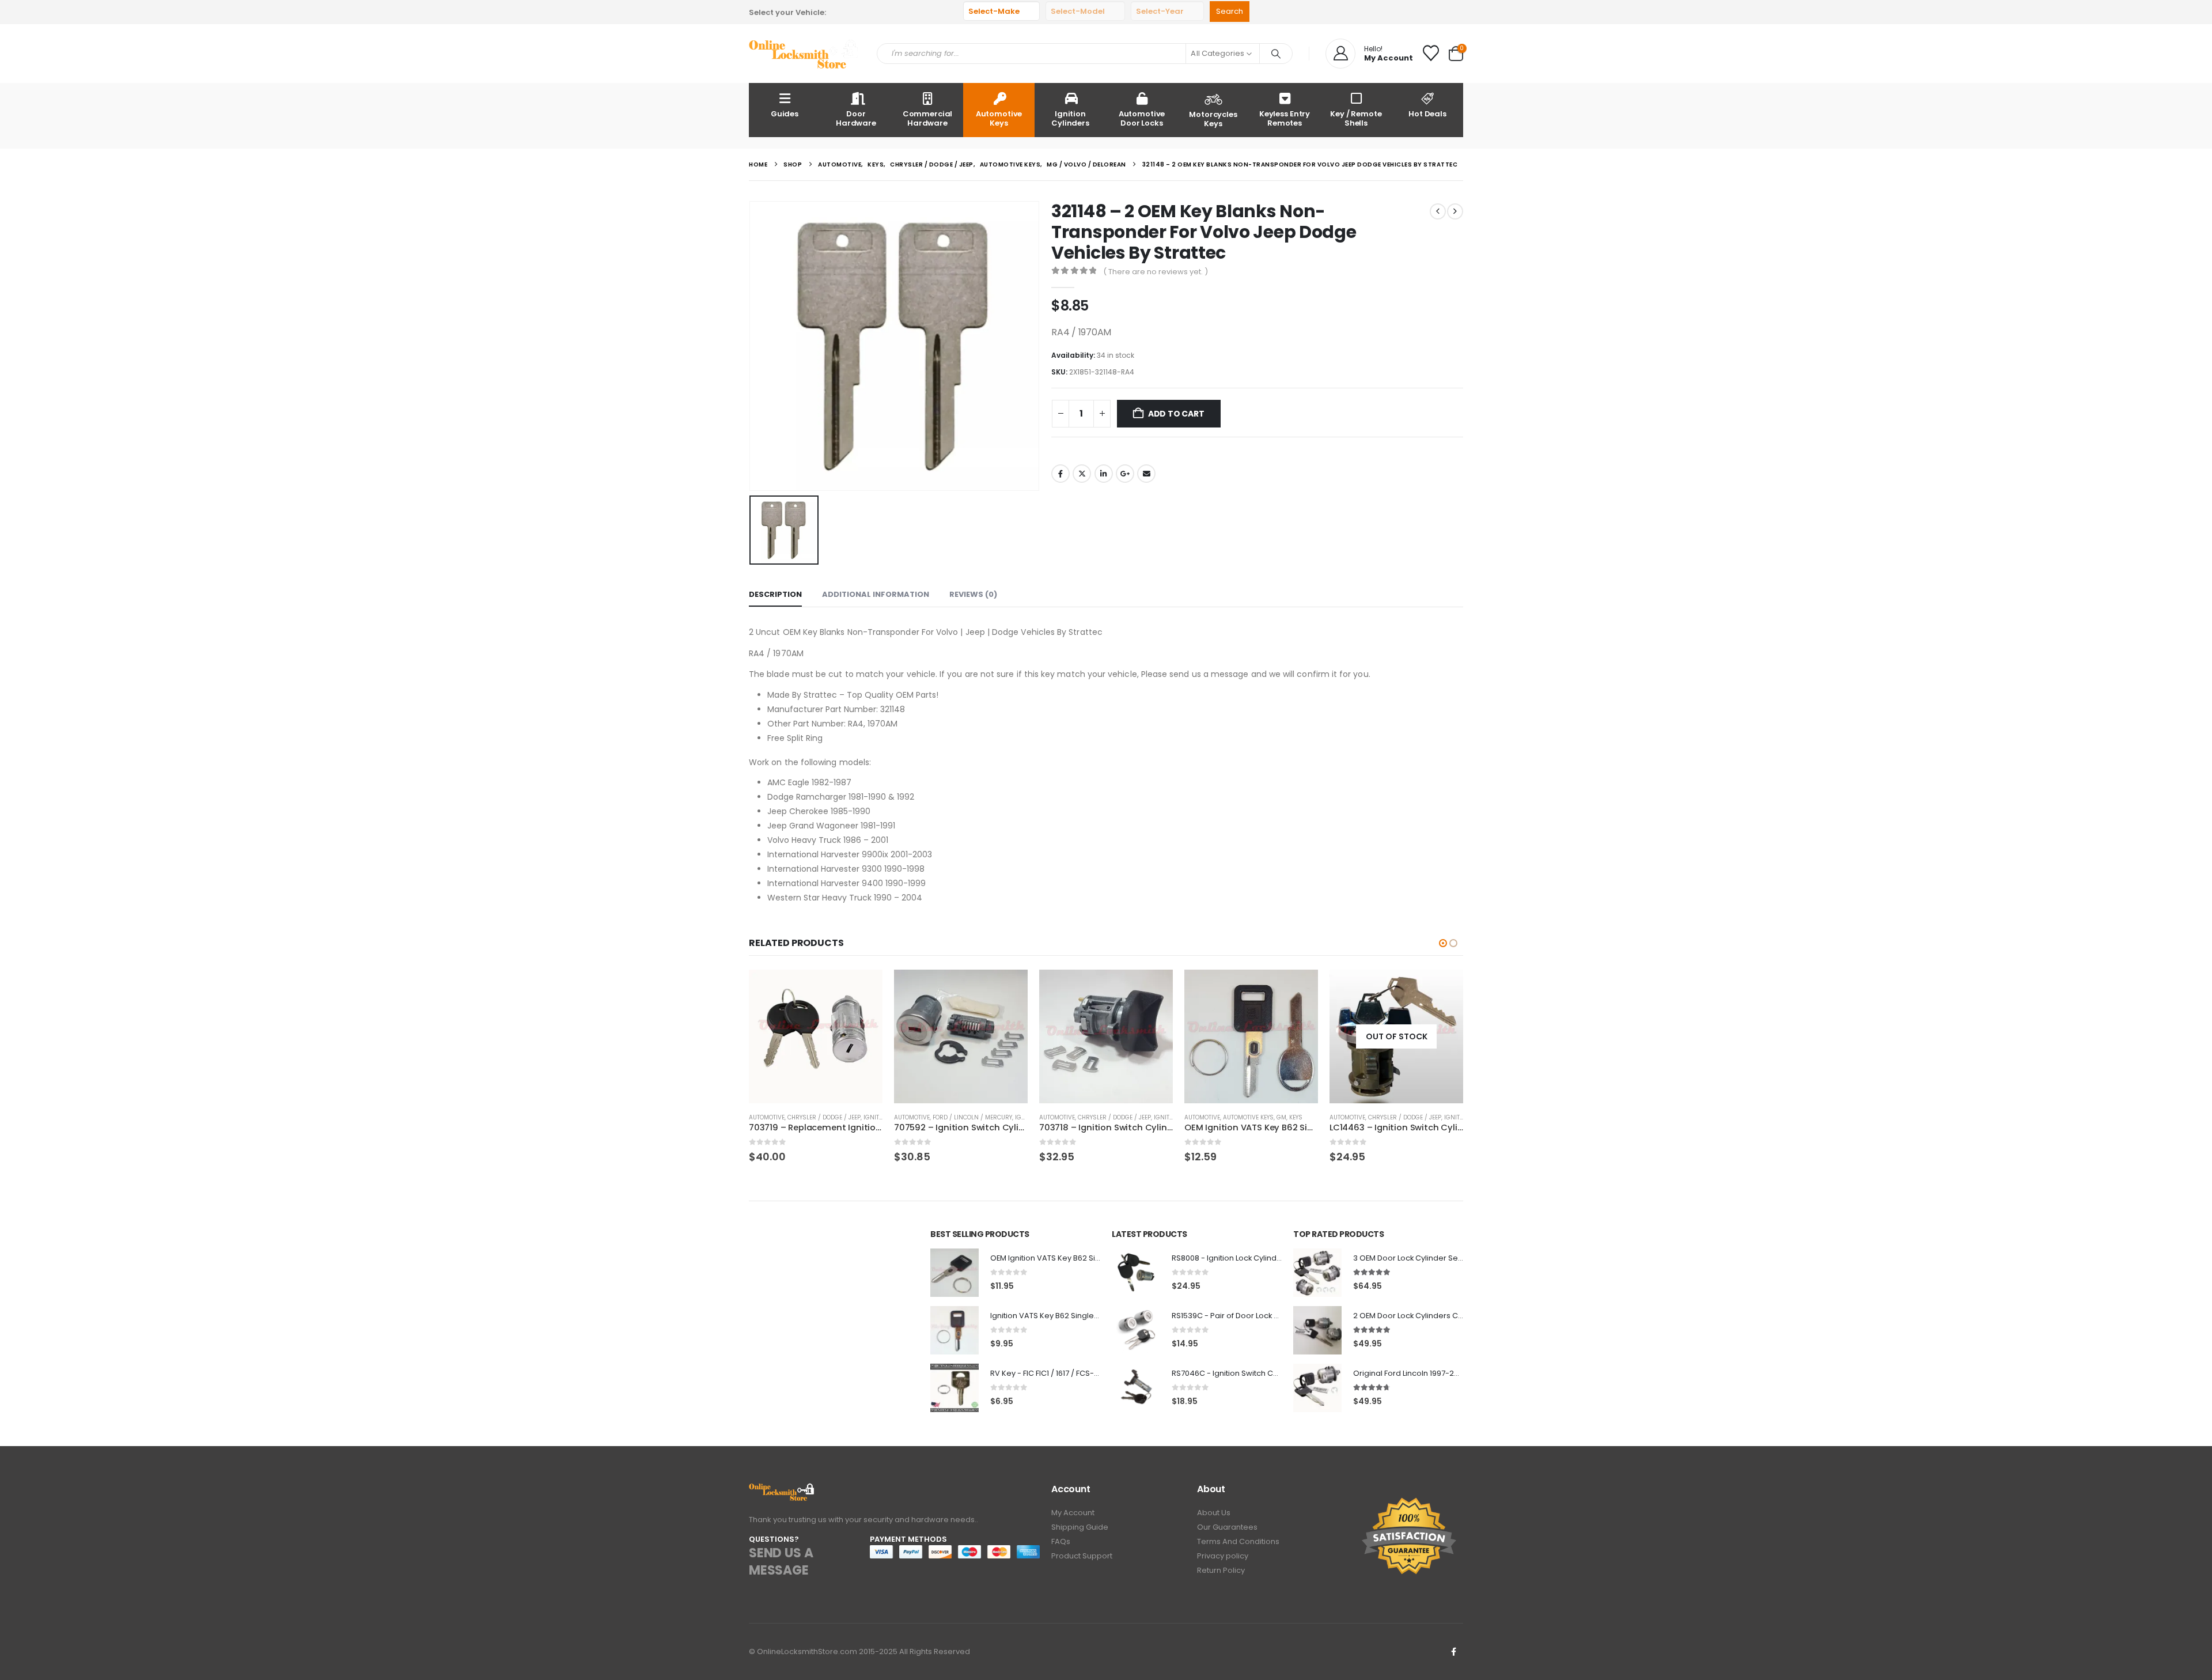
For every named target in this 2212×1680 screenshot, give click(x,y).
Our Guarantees (1227, 1527)
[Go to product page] (816, 1036)
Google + (1125, 474)
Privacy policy (1223, 1556)
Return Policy (1221, 1570)
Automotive (767, 1117)
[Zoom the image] (782, 1490)
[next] (1455, 211)
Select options (1299, 989)
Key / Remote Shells (1356, 118)
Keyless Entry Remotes (1285, 118)
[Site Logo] (804, 54)
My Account (1073, 1513)
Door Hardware (856, 118)
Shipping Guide (1080, 1527)
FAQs (1061, 1541)
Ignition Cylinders (1070, 118)
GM (1281, 1117)
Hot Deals (1427, 114)
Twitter (1082, 474)
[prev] (1438, 211)
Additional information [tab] (876, 594)
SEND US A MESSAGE (781, 1562)
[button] (1443, 943)
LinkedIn (1104, 474)
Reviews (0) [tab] (973, 594)
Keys (1296, 1117)
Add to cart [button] (863, 989)
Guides (785, 114)
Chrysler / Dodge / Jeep (824, 1117)
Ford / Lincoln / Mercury (972, 1117)
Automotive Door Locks (1142, 118)
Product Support (1082, 1556)
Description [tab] (775, 594)
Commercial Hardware (928, 118)
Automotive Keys (999, 118)
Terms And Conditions (1238, 1541)
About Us (1214, 1513)
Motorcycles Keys (1213, 119)
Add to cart (1176, 414)
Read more (1444, 989)
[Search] (1276, 54)
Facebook (1060, 474)
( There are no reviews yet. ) (1156, 272)
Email (1146, 474)
